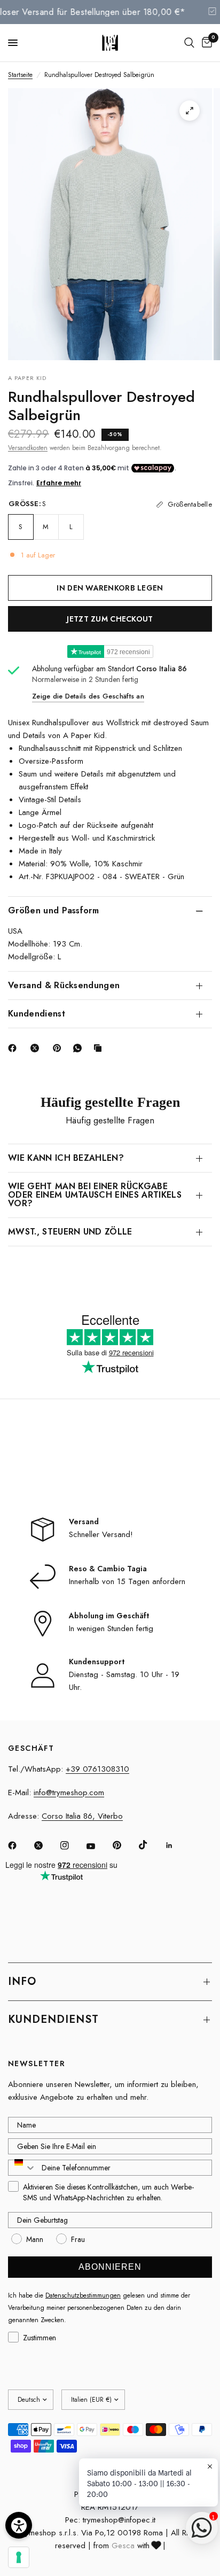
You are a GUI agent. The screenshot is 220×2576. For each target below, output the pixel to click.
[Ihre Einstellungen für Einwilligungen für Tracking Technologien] (19, 2557)
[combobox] (22, 2168)
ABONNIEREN (110, 2267)
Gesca (123, 2546)
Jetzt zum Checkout (110, 619)
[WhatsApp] (80, 1048)
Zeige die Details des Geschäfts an (88, 696)
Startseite (20, 75)
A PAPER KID (27, 378)
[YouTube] (98, 1846)
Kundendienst (37, 1014)
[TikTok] (151, 1845)
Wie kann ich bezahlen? (66, 1158)
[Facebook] (14, 1048)
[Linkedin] (177, 1845)
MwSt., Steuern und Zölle (70, 1232)
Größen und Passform (53, 910)
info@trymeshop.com (69, 1793)
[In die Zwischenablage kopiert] (100, 1048)
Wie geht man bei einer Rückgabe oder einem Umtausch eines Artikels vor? (95, 1195)
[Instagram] (72, 1845)
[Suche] (189, 43)
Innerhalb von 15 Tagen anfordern (127, 1581)
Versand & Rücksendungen (64, 985)
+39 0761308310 (97, 1769)
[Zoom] (190, 111)
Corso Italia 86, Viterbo (82, 1816)
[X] (37, 1048)
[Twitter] (46, 1845)
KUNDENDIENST (53, 2019)
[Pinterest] (59, 1048)
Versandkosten (28, 448)
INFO (22, 1981)
